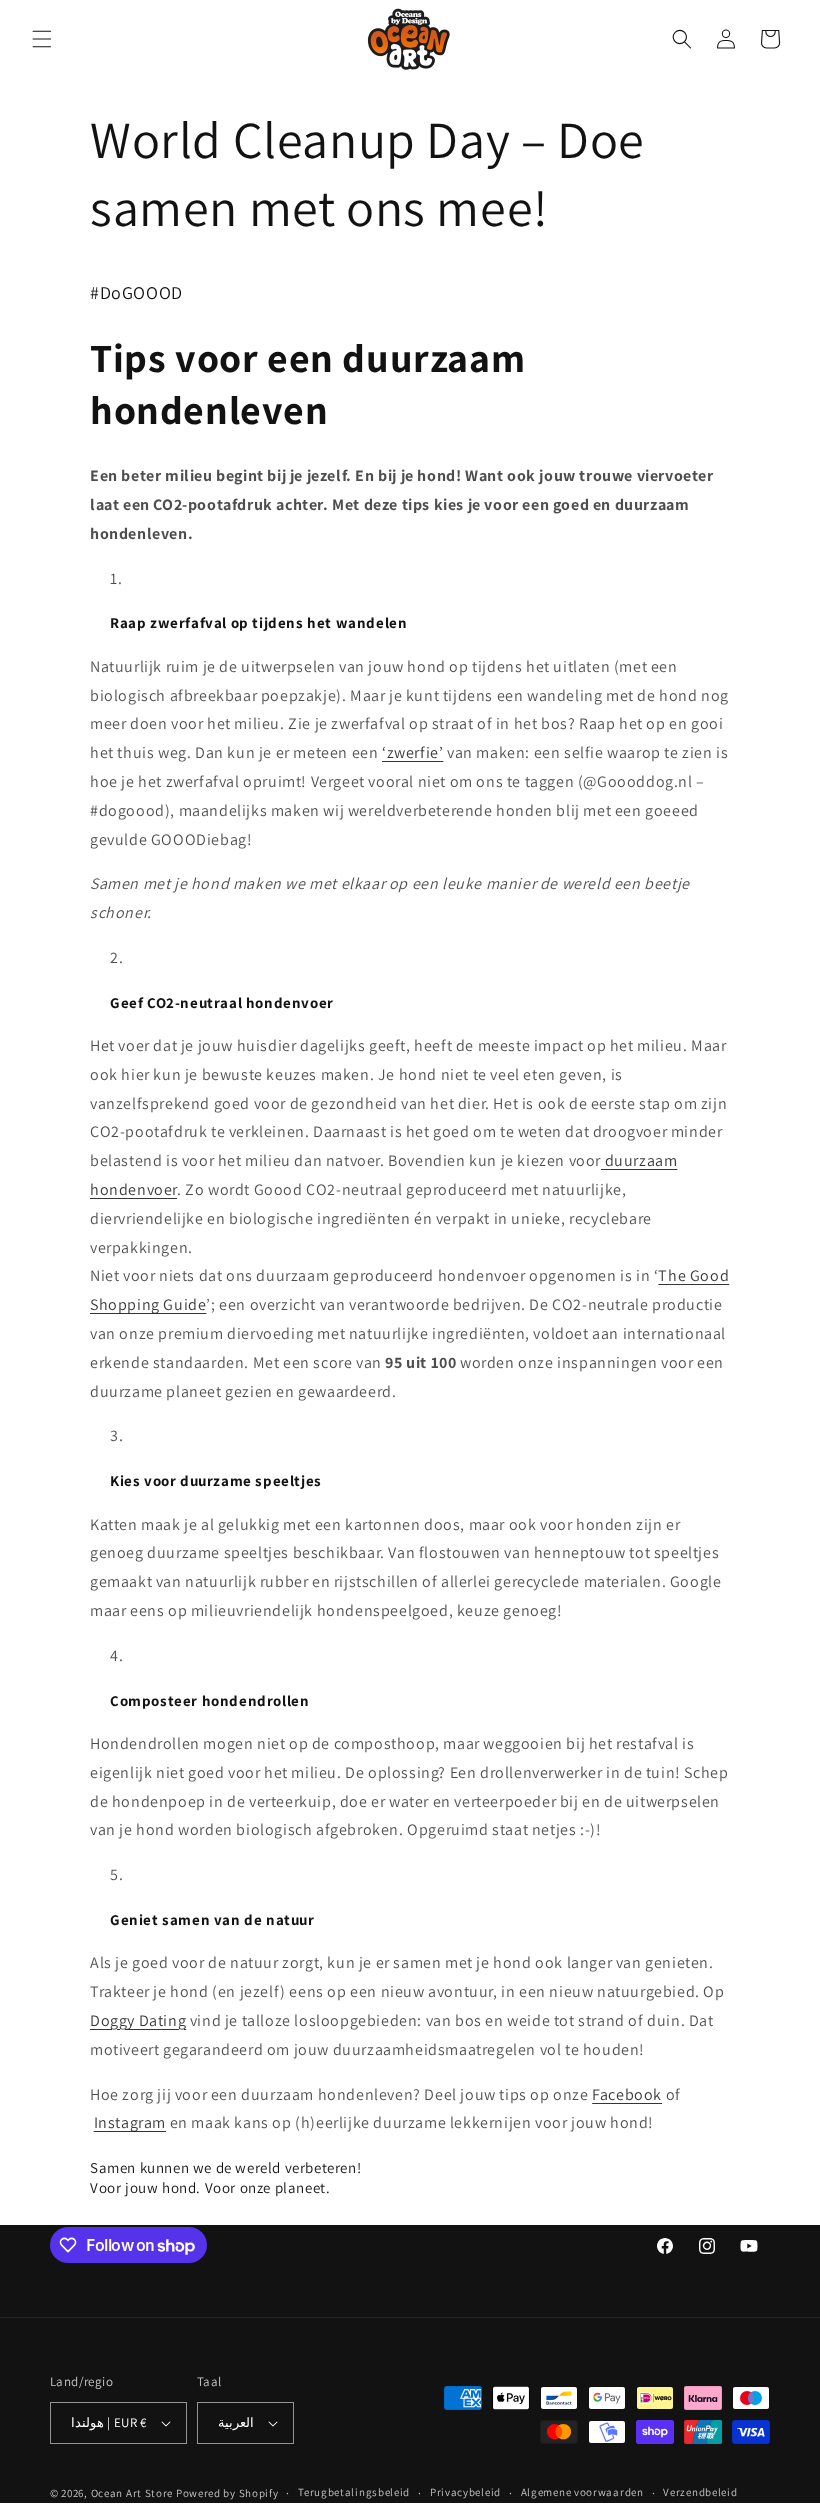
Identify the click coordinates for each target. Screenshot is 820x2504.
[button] (42, 39)
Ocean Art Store (132, 2493)
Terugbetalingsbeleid (354, 2492)
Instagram (130, 2122)
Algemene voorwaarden (582, 2492)
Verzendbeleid (700, 2492)
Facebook (627, 2094)
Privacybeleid (465, 2492)
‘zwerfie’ (412, 752)
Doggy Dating (138, 2020)
